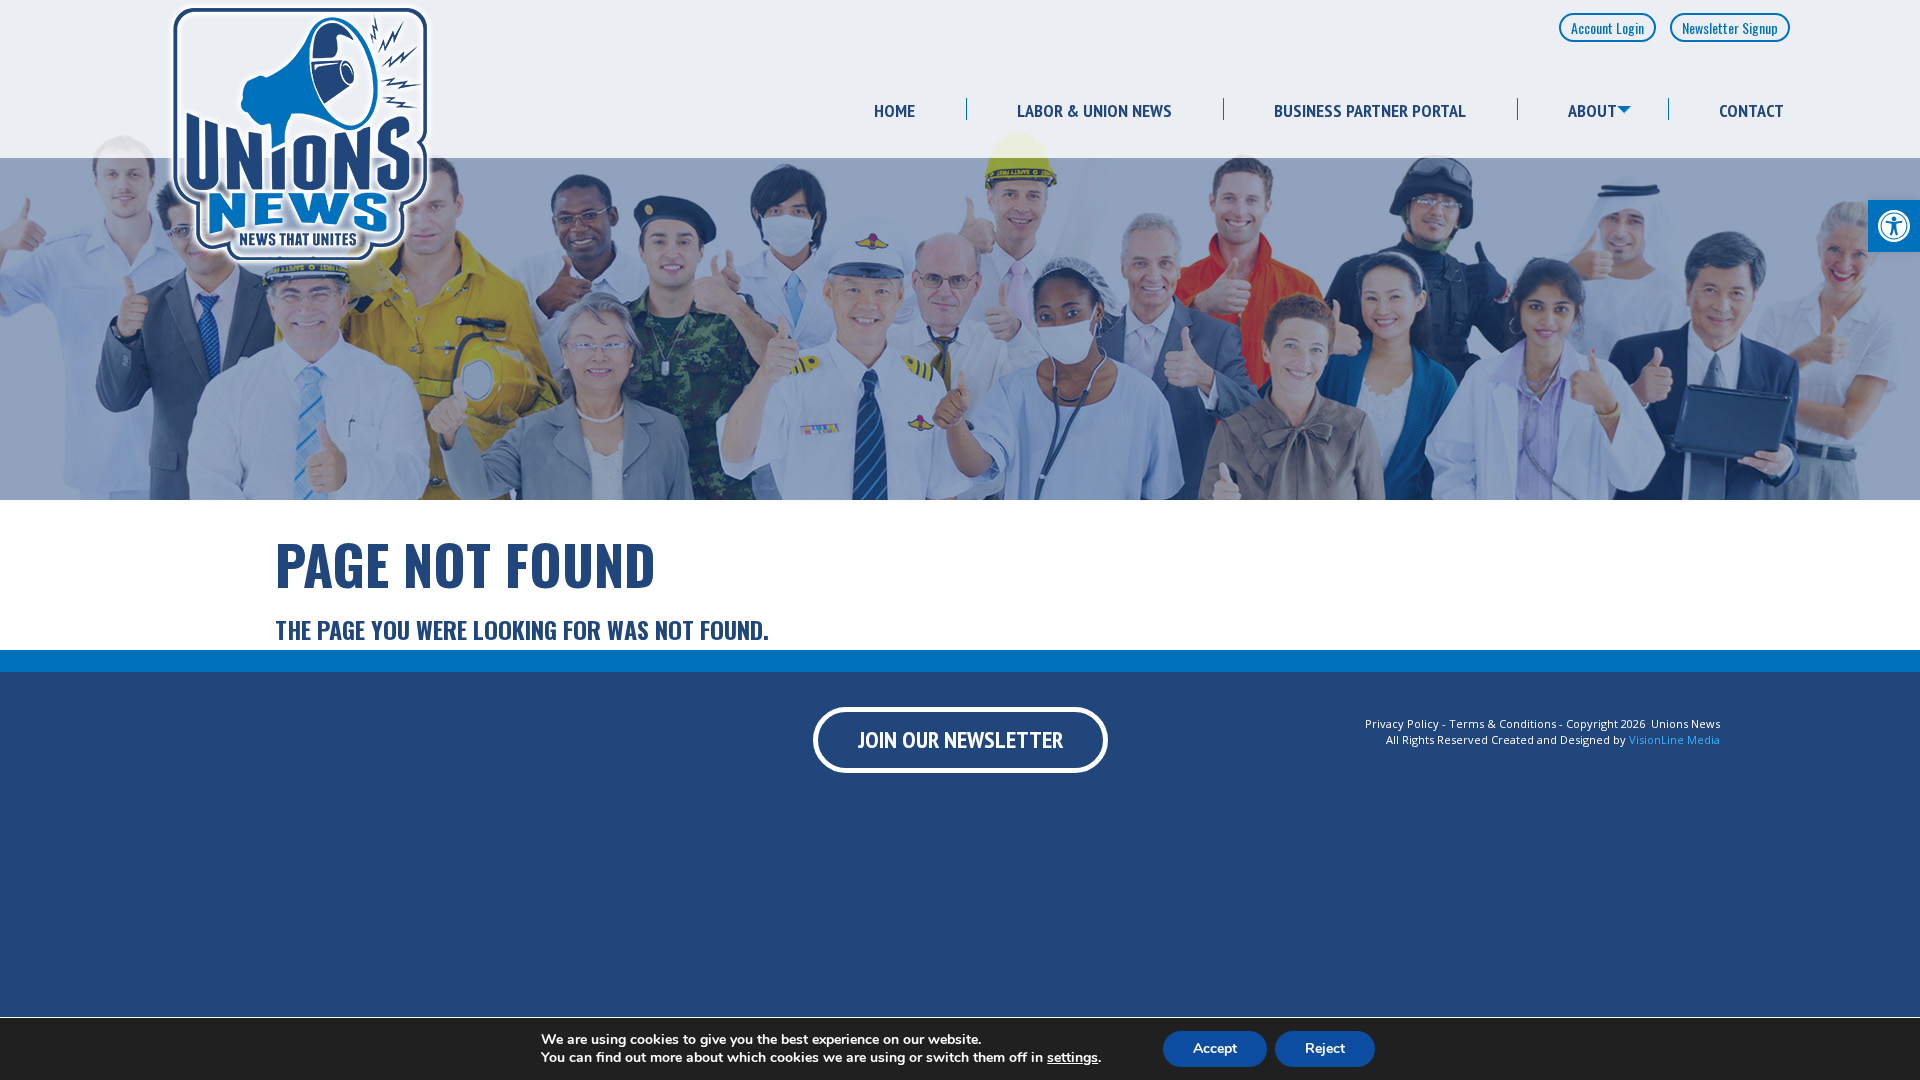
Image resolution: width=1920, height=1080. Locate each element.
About (1592, 110)
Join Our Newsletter (960, 739)
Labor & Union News (1094, 110)
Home (894, 110)
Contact (1751, 110)
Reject (1325, 1048)
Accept (1215, 1048)
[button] (1894, 226)
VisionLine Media (1674, 739)
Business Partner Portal (1370, 110)
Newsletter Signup (1730, 27)
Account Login (1607, 27)
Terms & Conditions (1502, 723)
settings (1072, 1058)
